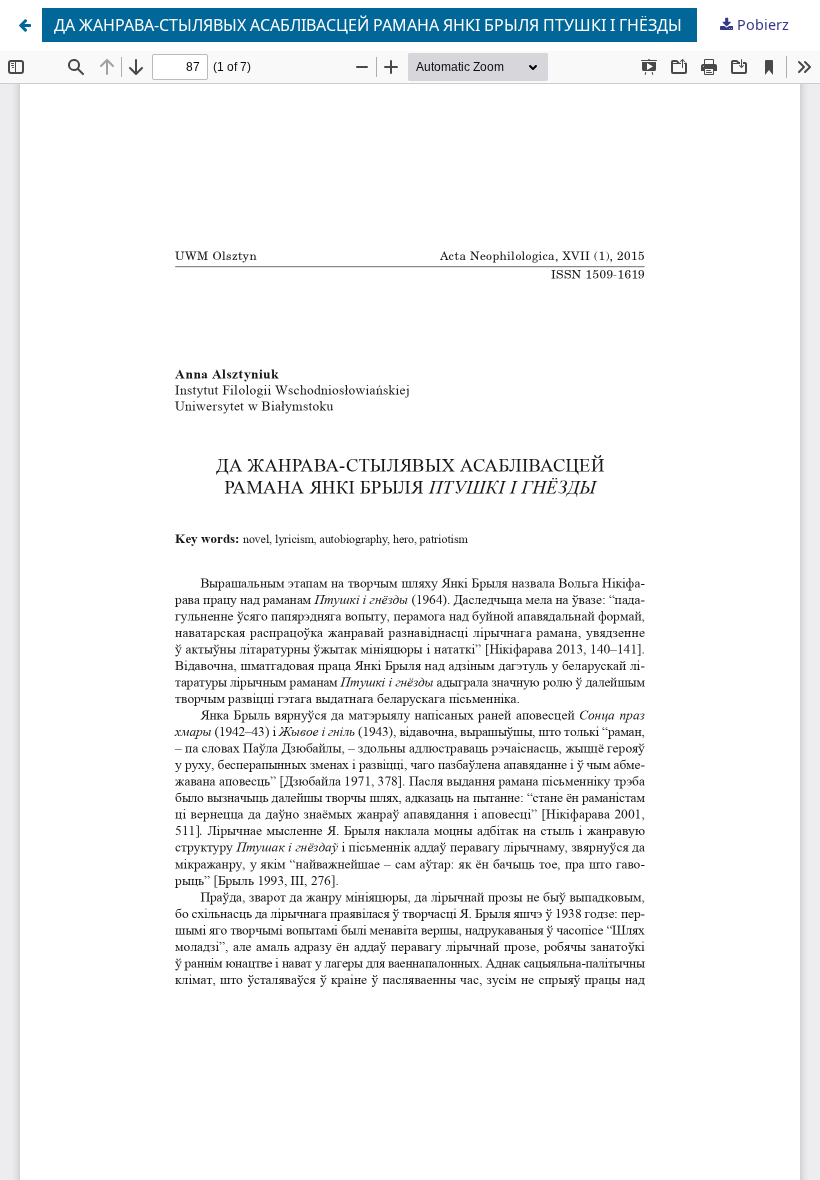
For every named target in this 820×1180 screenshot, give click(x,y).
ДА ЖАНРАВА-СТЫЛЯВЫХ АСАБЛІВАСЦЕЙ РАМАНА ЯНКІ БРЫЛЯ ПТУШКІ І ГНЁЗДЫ (368, 25)
